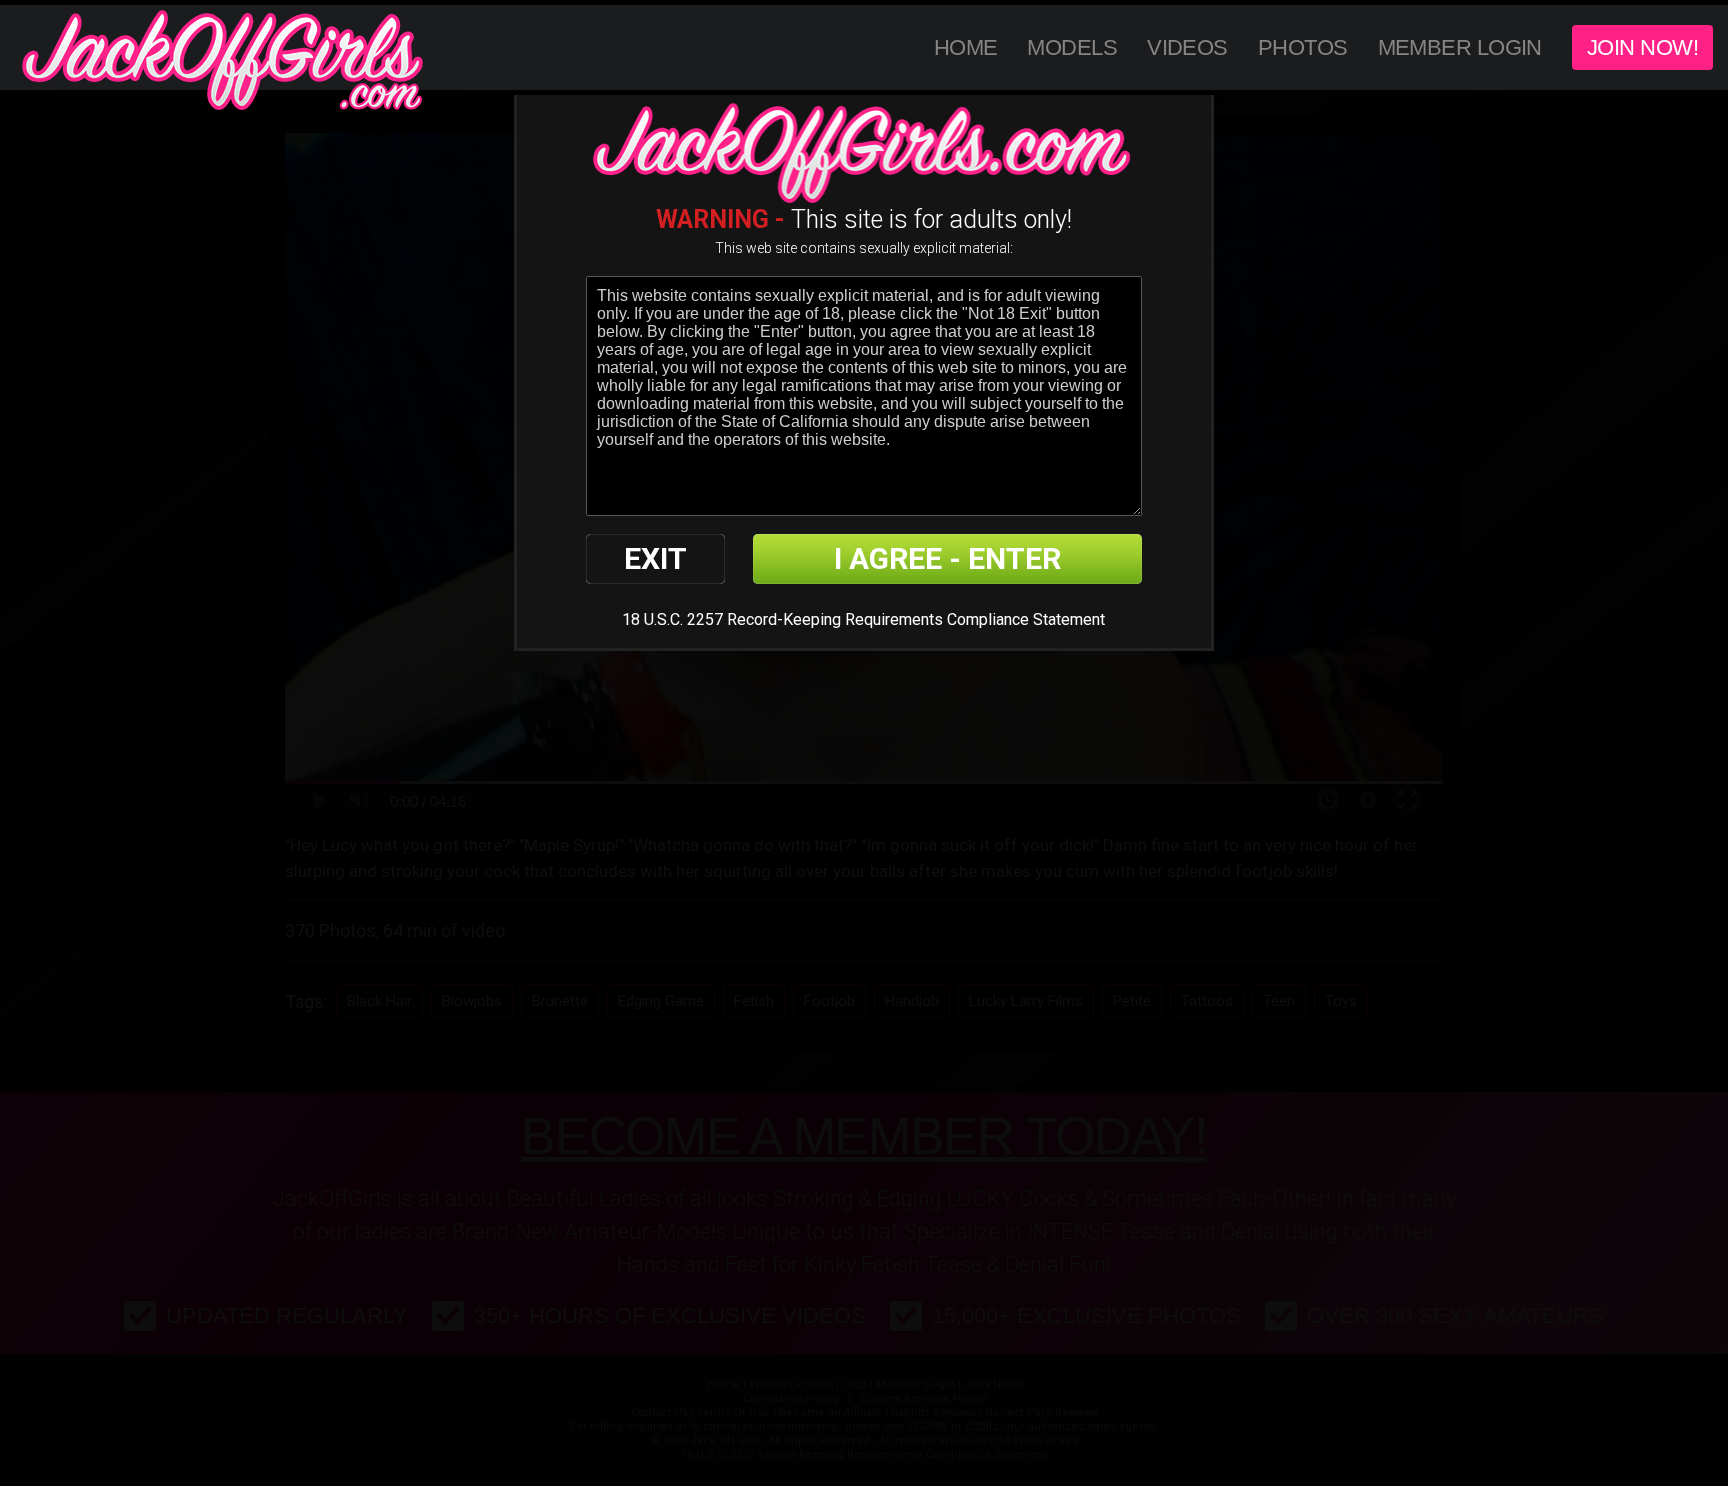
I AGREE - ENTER (947, 558)
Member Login (1460, 47)
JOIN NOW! (1642, 47)
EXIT (655, 558)
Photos (1303, 47)
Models (1072, 47)
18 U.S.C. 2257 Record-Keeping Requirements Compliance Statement (863, 619)
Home (966, 47)
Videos (1187, 47)
